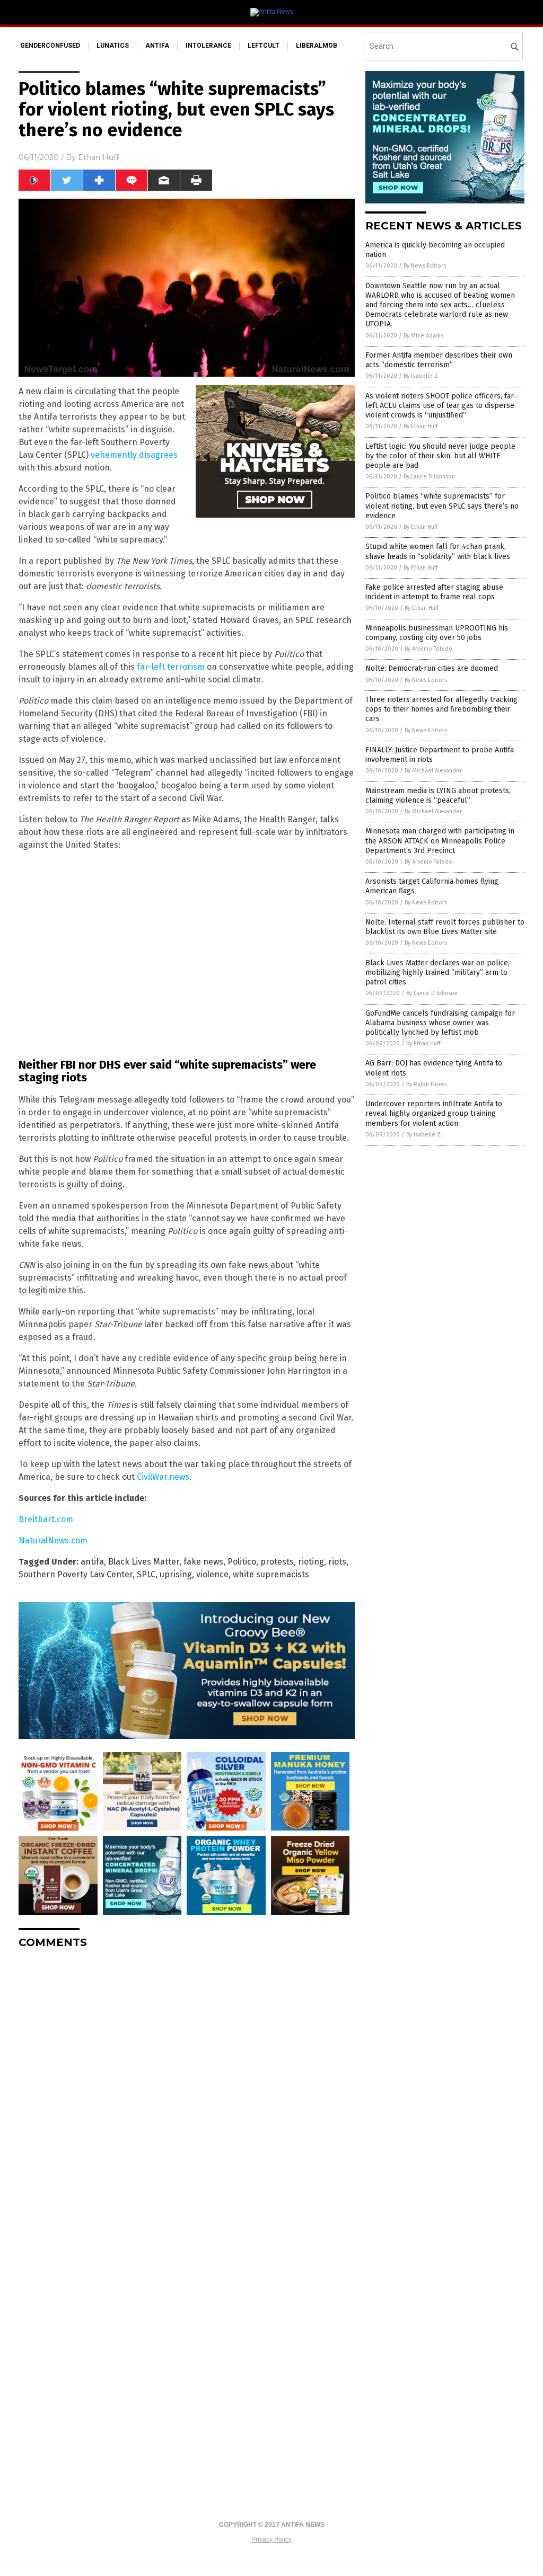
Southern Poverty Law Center (76, 1574)
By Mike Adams (423, 336)
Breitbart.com (46, 1519)
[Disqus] (187, 2090)
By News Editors (425, 266)
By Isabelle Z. (422, 376)
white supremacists (271, 1574)
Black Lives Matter (144, 1562)
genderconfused (50, 46)
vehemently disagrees (134, 455)
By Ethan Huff (421, 426)
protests (277, 1562)
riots (337, 1562)
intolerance (208, 46)
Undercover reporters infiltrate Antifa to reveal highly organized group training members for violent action (434, 1113)
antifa (157, 46)
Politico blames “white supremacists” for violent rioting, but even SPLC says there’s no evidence (442, 506)
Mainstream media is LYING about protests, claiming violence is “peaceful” (438, 796)
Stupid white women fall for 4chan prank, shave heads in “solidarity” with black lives (438, 551)
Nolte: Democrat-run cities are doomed (432, 668)
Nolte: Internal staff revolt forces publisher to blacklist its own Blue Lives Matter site (445, 927)
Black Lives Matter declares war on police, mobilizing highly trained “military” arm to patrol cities (437, 972)
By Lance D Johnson (429, 477)
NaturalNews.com (53, 1540)
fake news (203, 1562)
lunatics (113, 46)
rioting (311, 1562)
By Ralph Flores (427, 1084)
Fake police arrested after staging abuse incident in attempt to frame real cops (434, 592)
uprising (176, 1574)
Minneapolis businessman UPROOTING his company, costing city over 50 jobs (437, 633)
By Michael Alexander (433, 771)
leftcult (264, 46)
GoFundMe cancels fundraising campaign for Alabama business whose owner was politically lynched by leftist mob (440, 1023)
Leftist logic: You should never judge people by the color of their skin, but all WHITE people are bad (440, 456)
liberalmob (317, 46)
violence (212, 1574)
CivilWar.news (163, 1477)
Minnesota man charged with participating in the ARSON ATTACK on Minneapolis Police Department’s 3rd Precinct (440, 841)
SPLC (146, 1574)
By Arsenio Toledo (428, 649)
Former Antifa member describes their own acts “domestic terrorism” (439, 360)
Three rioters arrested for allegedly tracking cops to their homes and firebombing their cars (441, 709)
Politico (242, 1562)
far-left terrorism (171, 667)
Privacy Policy (271, 2539)
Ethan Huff (98, 157)
